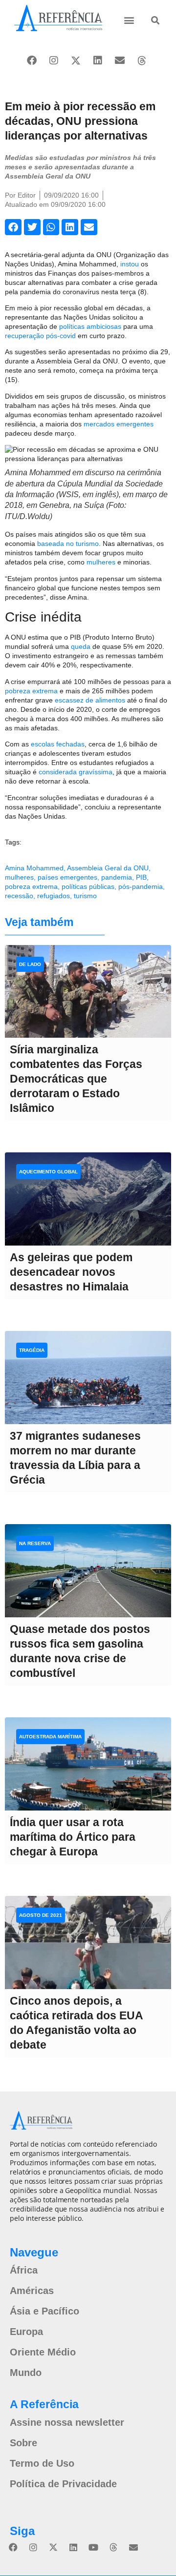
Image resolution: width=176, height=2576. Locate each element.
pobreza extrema (31, 691)
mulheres (101, 562)
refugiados (54, 896)
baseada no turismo (68, 543)
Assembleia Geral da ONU (108, 868)
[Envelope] (120, 60)
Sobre (23, 2443)
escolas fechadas (58, 744)
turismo (85, 896)
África (24, 2270)
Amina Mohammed (34, 868)
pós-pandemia (141, 886)
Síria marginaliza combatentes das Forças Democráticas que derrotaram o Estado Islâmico (76, 1079)
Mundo (26, 2373)
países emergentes (67, 877)
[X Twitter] (76, 60)
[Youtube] (93, 2547)
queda (81, 646)
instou (130, 264)
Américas (32, 2291)
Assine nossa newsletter (67, 2422)
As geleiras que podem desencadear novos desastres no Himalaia (71, 1272)
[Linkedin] (98, 60)
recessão (19, 896)
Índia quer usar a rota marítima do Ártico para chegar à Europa (73, 1837)
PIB (141, 877)
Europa (26, 2332)
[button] (129, 20)
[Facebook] (32, 60)
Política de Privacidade (63, 2484)
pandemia (117, 877)
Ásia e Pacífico (44, 2311)
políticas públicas (88, 886)
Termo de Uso (42, 2463)
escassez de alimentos (90, 700)
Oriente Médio (43, 2352)
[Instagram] (54, 60)
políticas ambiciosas (90, 326)
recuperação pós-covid (40, 336)
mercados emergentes (119, 424)
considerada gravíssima (76, 772)
